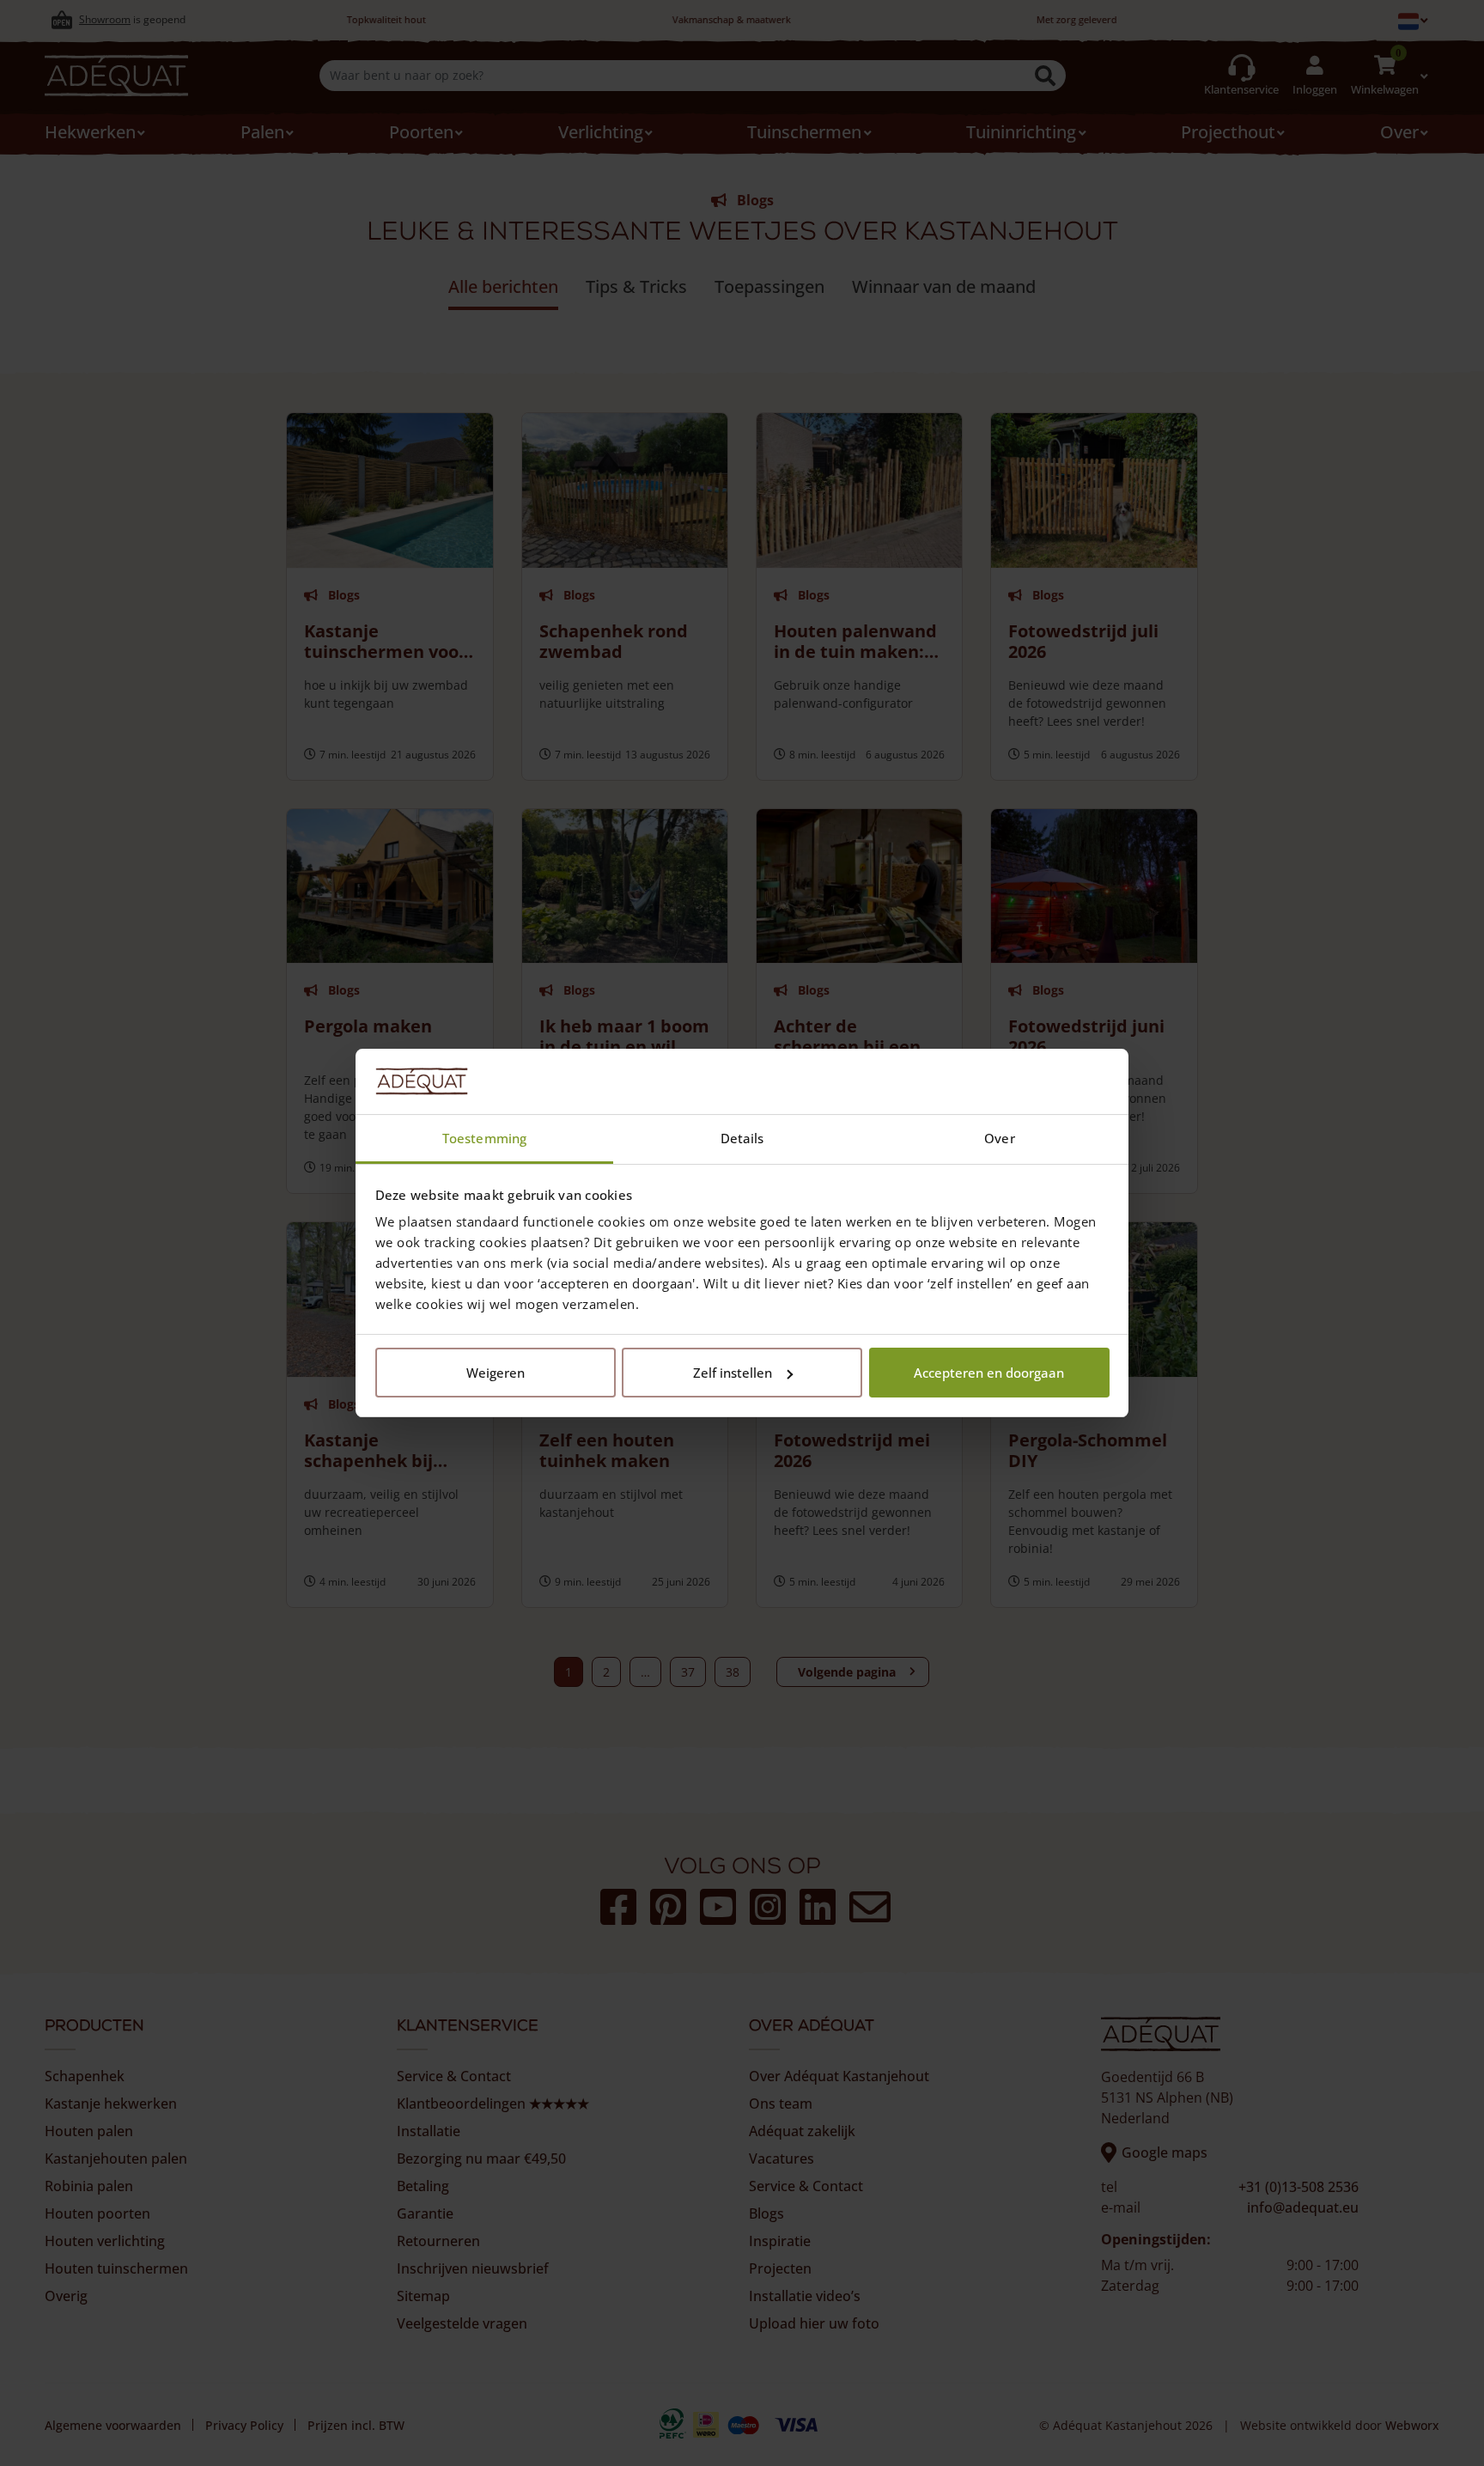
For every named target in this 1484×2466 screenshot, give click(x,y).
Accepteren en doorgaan (989, 1373)
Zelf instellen (733, 1373)
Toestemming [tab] (484, 1138)
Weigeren (496, 1373)
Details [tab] (742, 1138)
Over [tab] (999, 1138)
